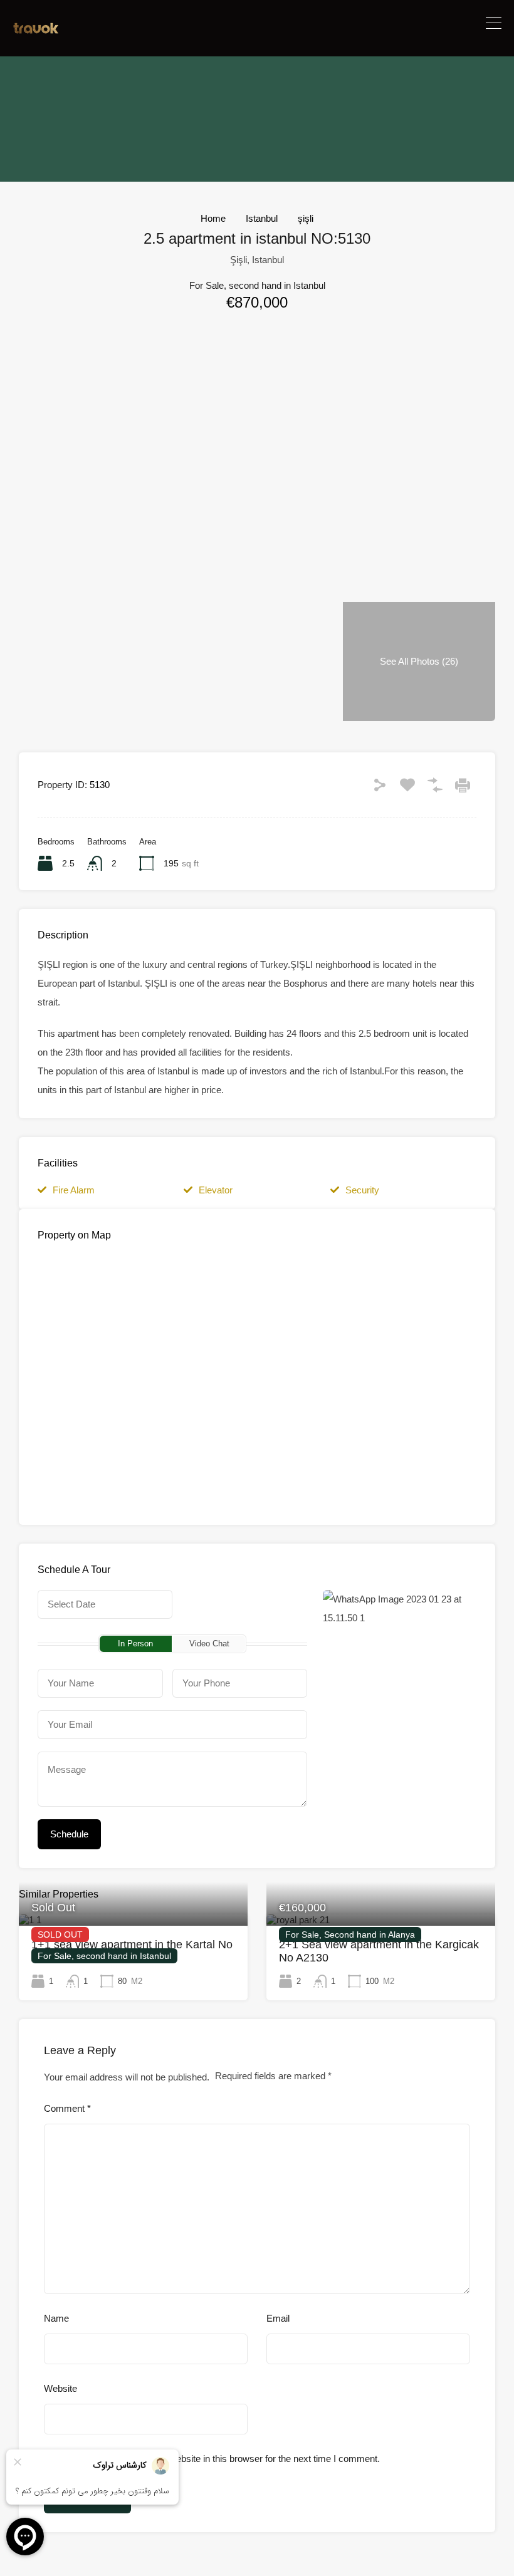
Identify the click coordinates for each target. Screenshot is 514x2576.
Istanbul (262, 218)
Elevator (216, 1190)
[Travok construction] (36, 30)
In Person (135, 1644)
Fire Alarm (74, 1190)
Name (56, 2318)
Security (362, 1190)
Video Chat (209, 1644)
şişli (306, 218)
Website (60, 2388)
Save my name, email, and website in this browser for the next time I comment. (218, 2459)
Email (278, 2318)
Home (213, 218)
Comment (67, 2108)
